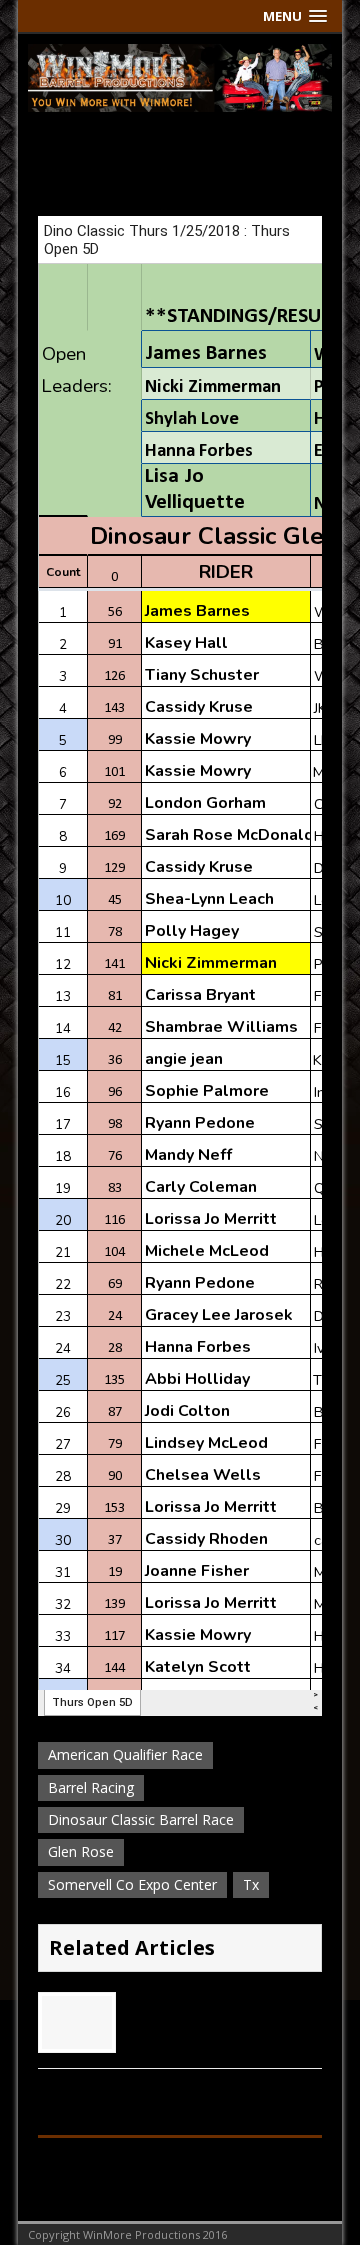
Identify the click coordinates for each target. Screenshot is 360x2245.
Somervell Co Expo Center (132, 1884)
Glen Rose (81, 1851)
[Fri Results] (77, 2037)
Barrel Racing (91, 1787)
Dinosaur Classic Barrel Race (141, 1819)
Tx (251, 1884)
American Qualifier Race (125, 1754)
